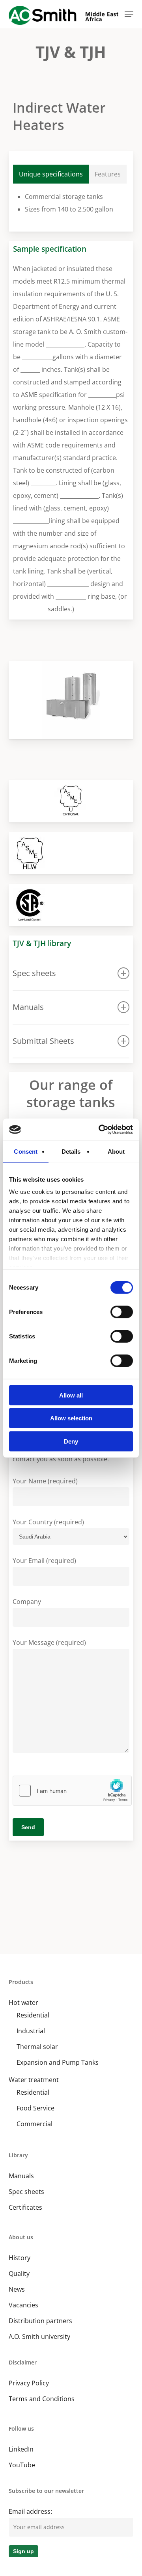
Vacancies (23, 2305)
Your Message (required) (49, 1642)
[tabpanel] (71, 203)
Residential (33, 2015)
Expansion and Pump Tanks (58, 2062)
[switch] (122, 1312)
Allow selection (71, 1418)
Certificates (25, 2207)
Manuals (21, 2176)
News (17, 2289)
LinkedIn (21, 2449)
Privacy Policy (29, 2383)
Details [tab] (71, 1151)
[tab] (51, 174)
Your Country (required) (48, 1522)
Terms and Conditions (42, 2399)
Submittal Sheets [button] (43, 1041)
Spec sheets (26, 2192)
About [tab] (116, 1151)
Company (27, 1602)
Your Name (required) (45, 1481)
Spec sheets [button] (34, 973)
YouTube (22, 2465)
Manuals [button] (28, 1007)
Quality (19, 2273)
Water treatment (34, 2080)
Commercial (35, 2124)
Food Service (35, 2108)
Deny (71, 1441)
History (20, 2258)
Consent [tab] (26, 1151)
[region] (71, 700)
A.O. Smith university (39, 2337)
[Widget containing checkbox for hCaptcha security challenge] (72, 1791)
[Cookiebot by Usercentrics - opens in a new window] (100, 1130)
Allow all (71, 1395)
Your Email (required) (44, 1561)
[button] (129, 14)
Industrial (31, 2031)
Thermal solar (37, 2047)
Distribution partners (40, 2321)
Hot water (23, 2003)
